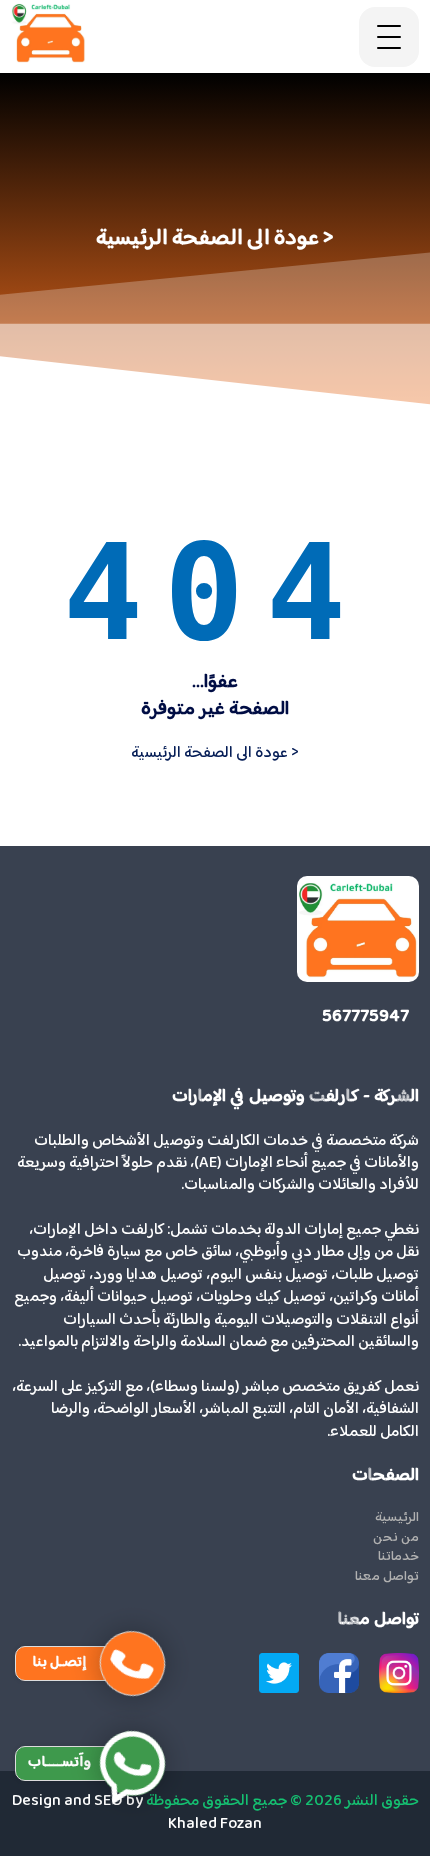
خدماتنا (398, 1558)
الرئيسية (397, 1519)
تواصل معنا (387, 1578)
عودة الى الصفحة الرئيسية (215, 753)
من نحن (396, 1539)
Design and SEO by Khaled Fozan (137, 1812)
